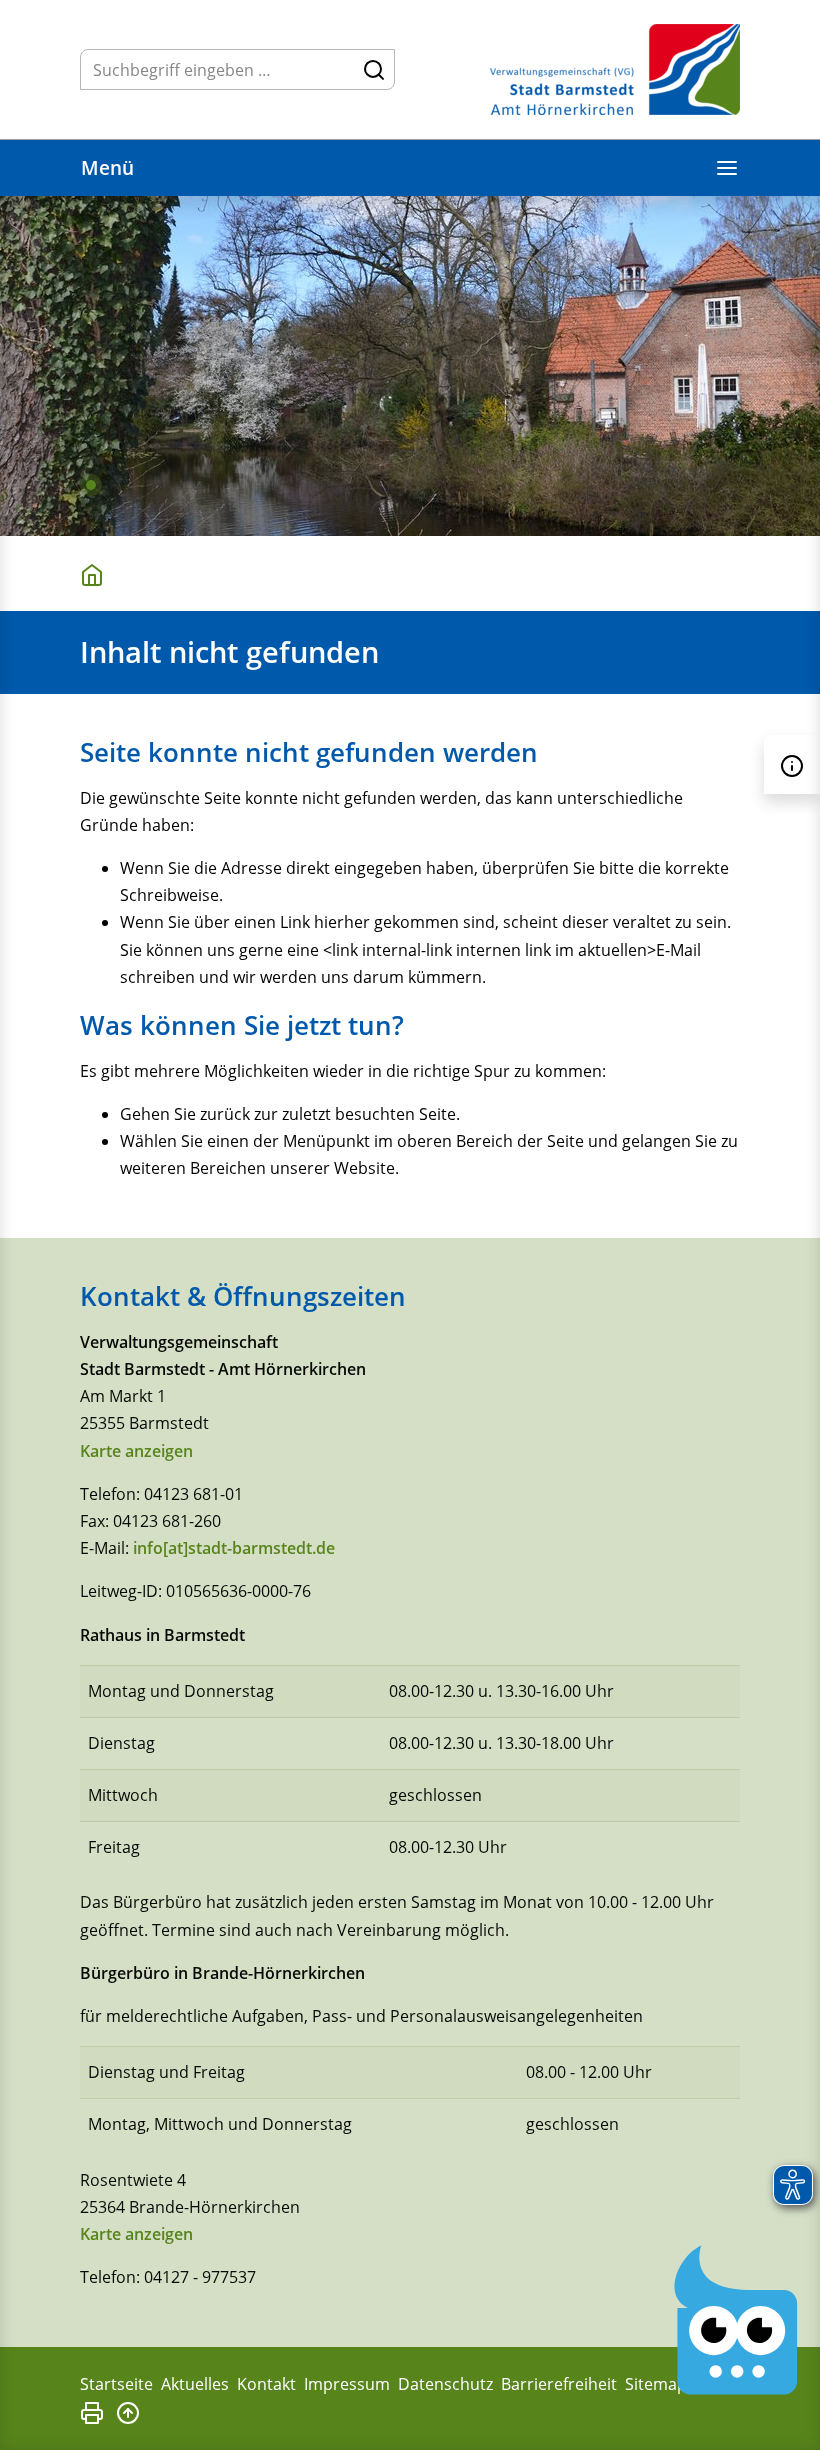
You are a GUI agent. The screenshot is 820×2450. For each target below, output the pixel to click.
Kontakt (266, 2384)
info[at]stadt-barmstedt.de (234, 1548)
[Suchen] (374, 69)
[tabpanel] (410, 366)
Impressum (347, 2384)
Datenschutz (445, 2384)
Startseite (116, 2384)
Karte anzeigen (136, 1451)
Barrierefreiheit (559, 2384)
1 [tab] (91, 485)
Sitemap (656, 2384)
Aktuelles (195, 2384)
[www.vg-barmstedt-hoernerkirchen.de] (96, 573)
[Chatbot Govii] (736, 2320)
